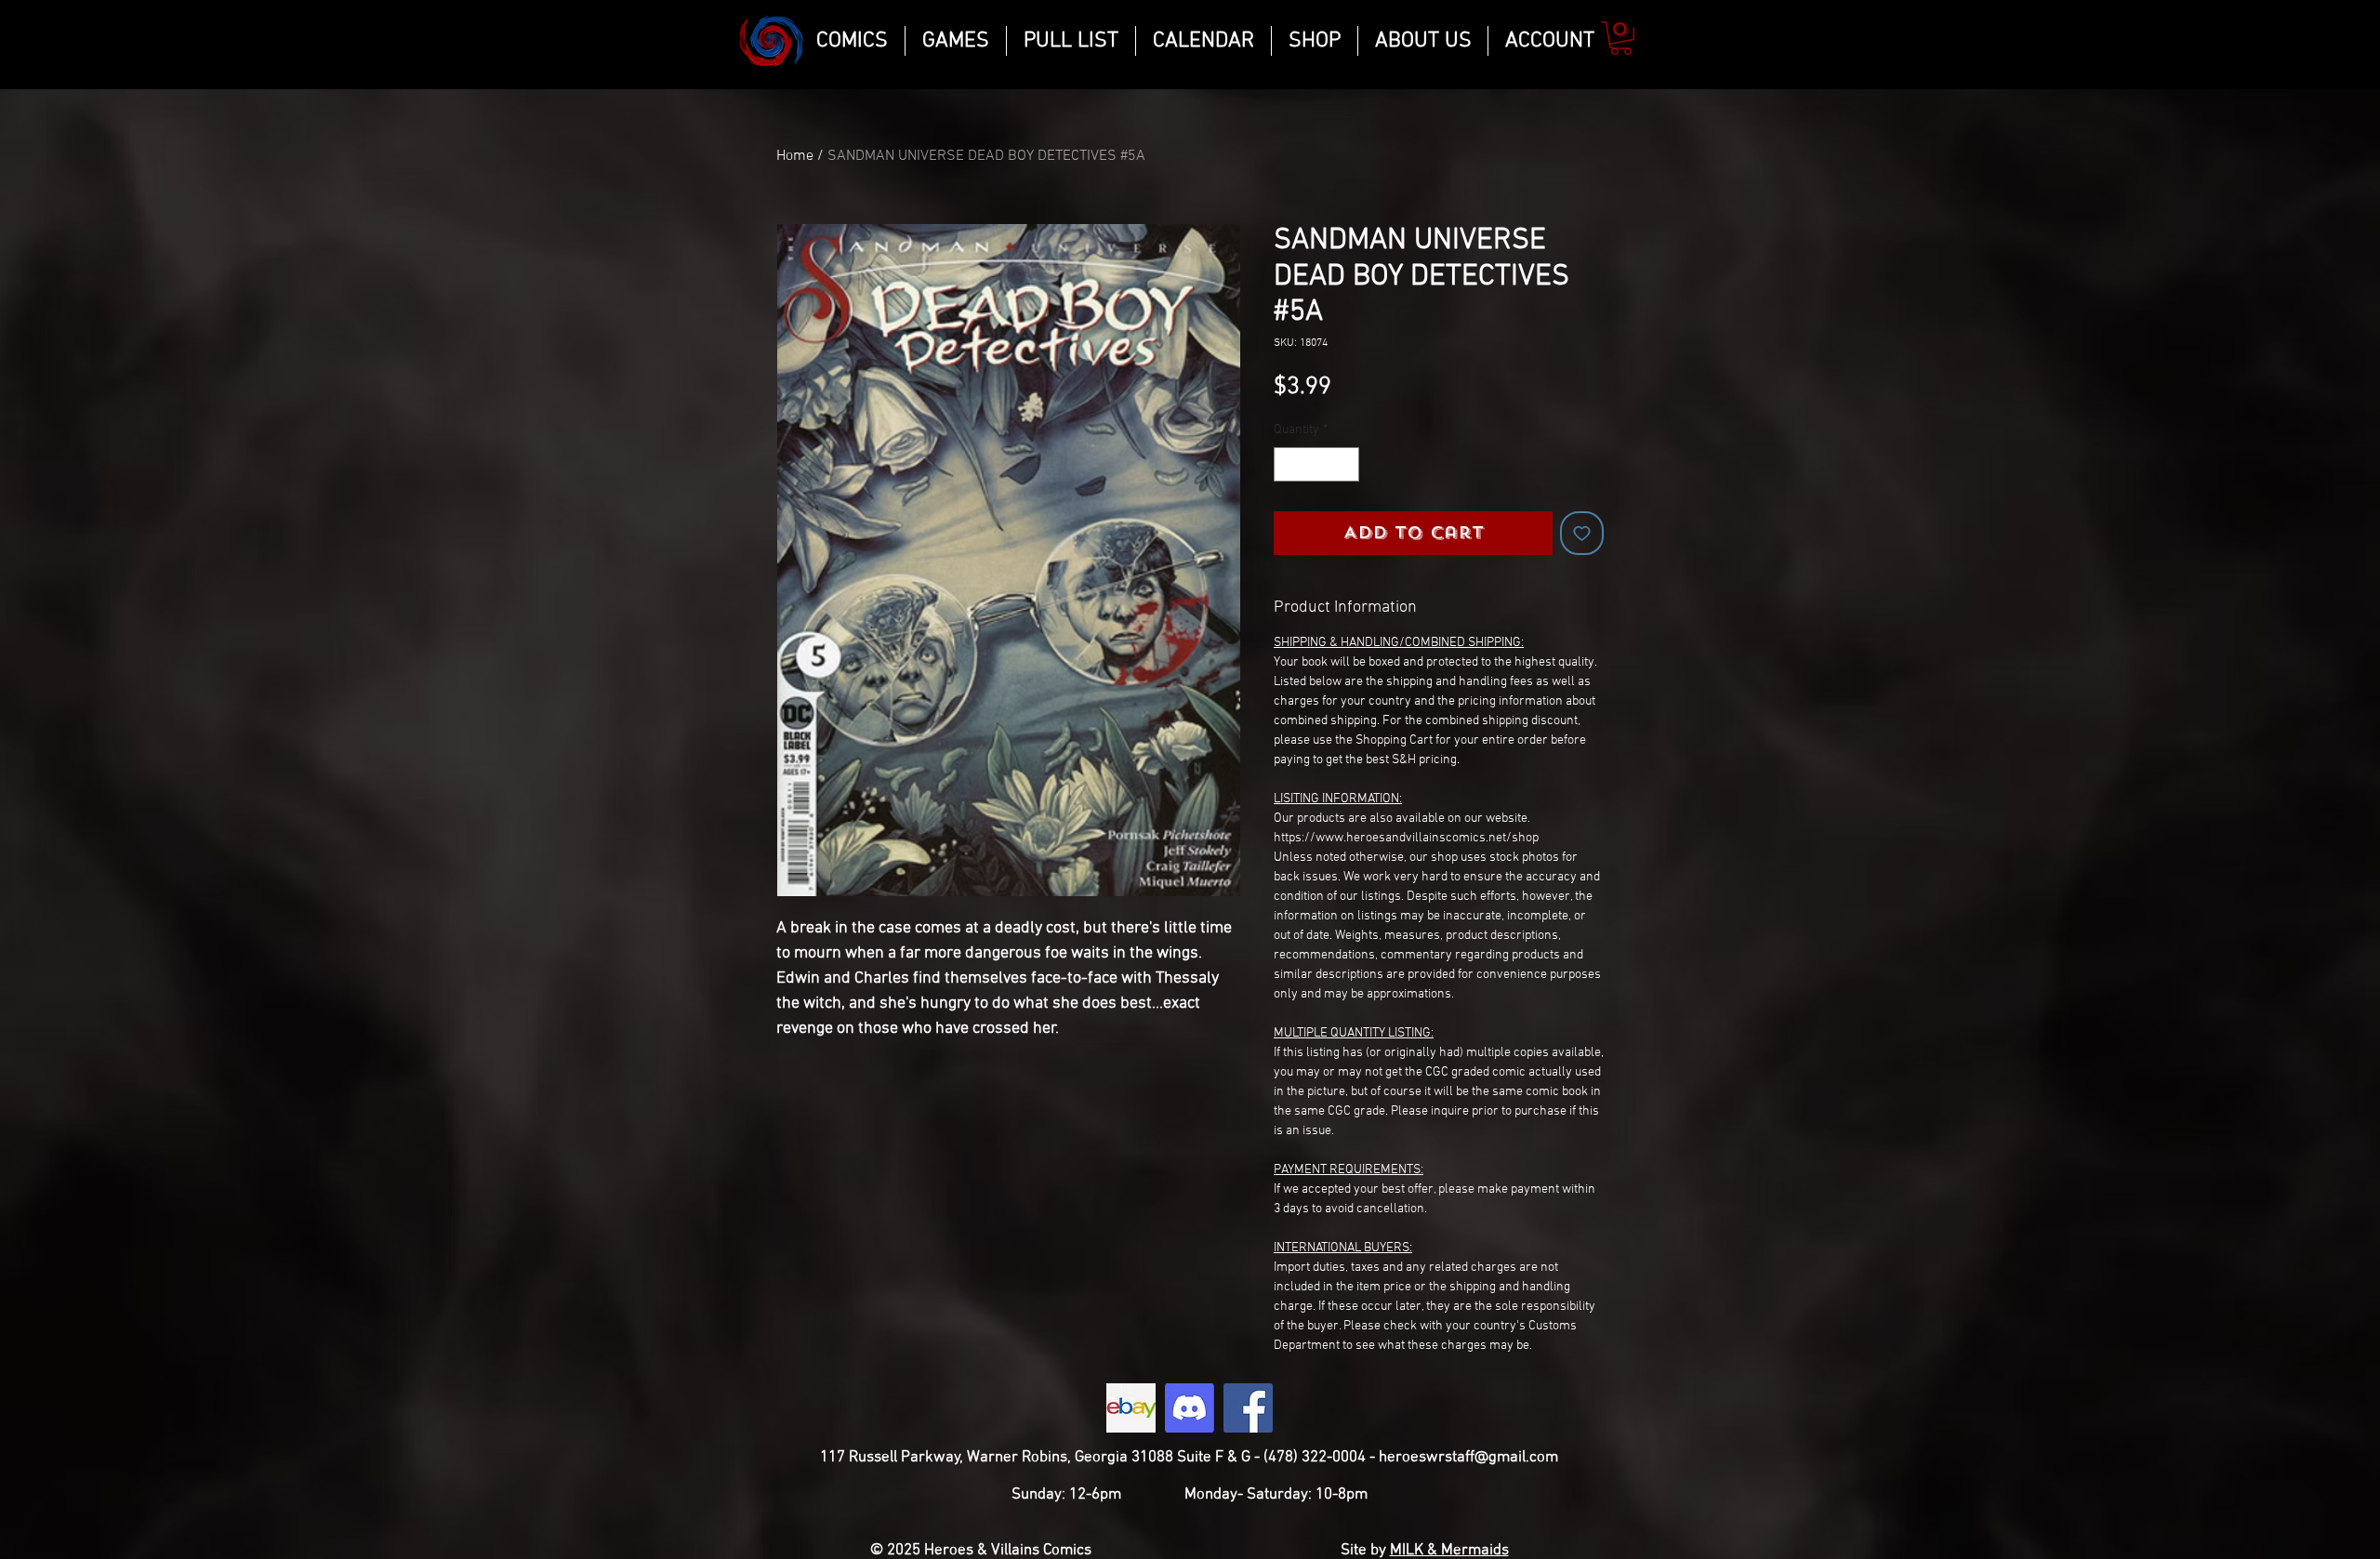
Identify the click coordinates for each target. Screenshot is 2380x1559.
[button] (1621, 38)
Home (795, 156)
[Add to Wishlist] (1582, 533)
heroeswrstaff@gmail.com (1468, 1458)
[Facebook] (1248, 1408)
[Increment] (1345, 464)
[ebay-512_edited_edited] (1131, 1408)
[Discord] (1190, 1408)
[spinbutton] (1316, 464)
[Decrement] (1288, 464)
